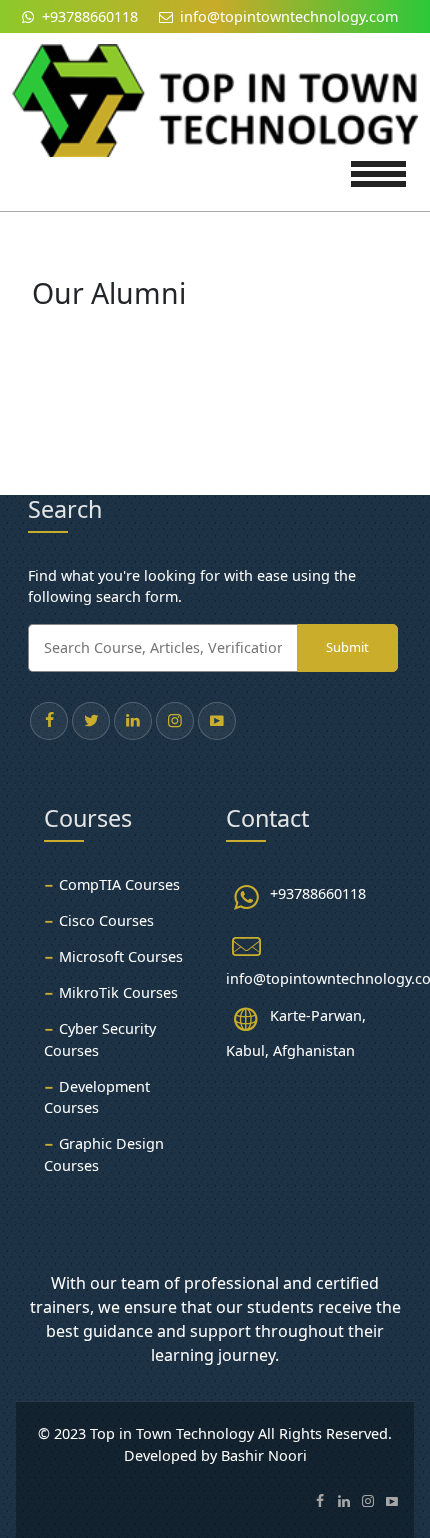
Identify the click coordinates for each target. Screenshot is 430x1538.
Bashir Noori (264, 1455)
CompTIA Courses (119, 884)
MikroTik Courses (118, 992)
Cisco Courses (106, 920)
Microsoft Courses (121, 956)
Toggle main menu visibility (378, 171)
